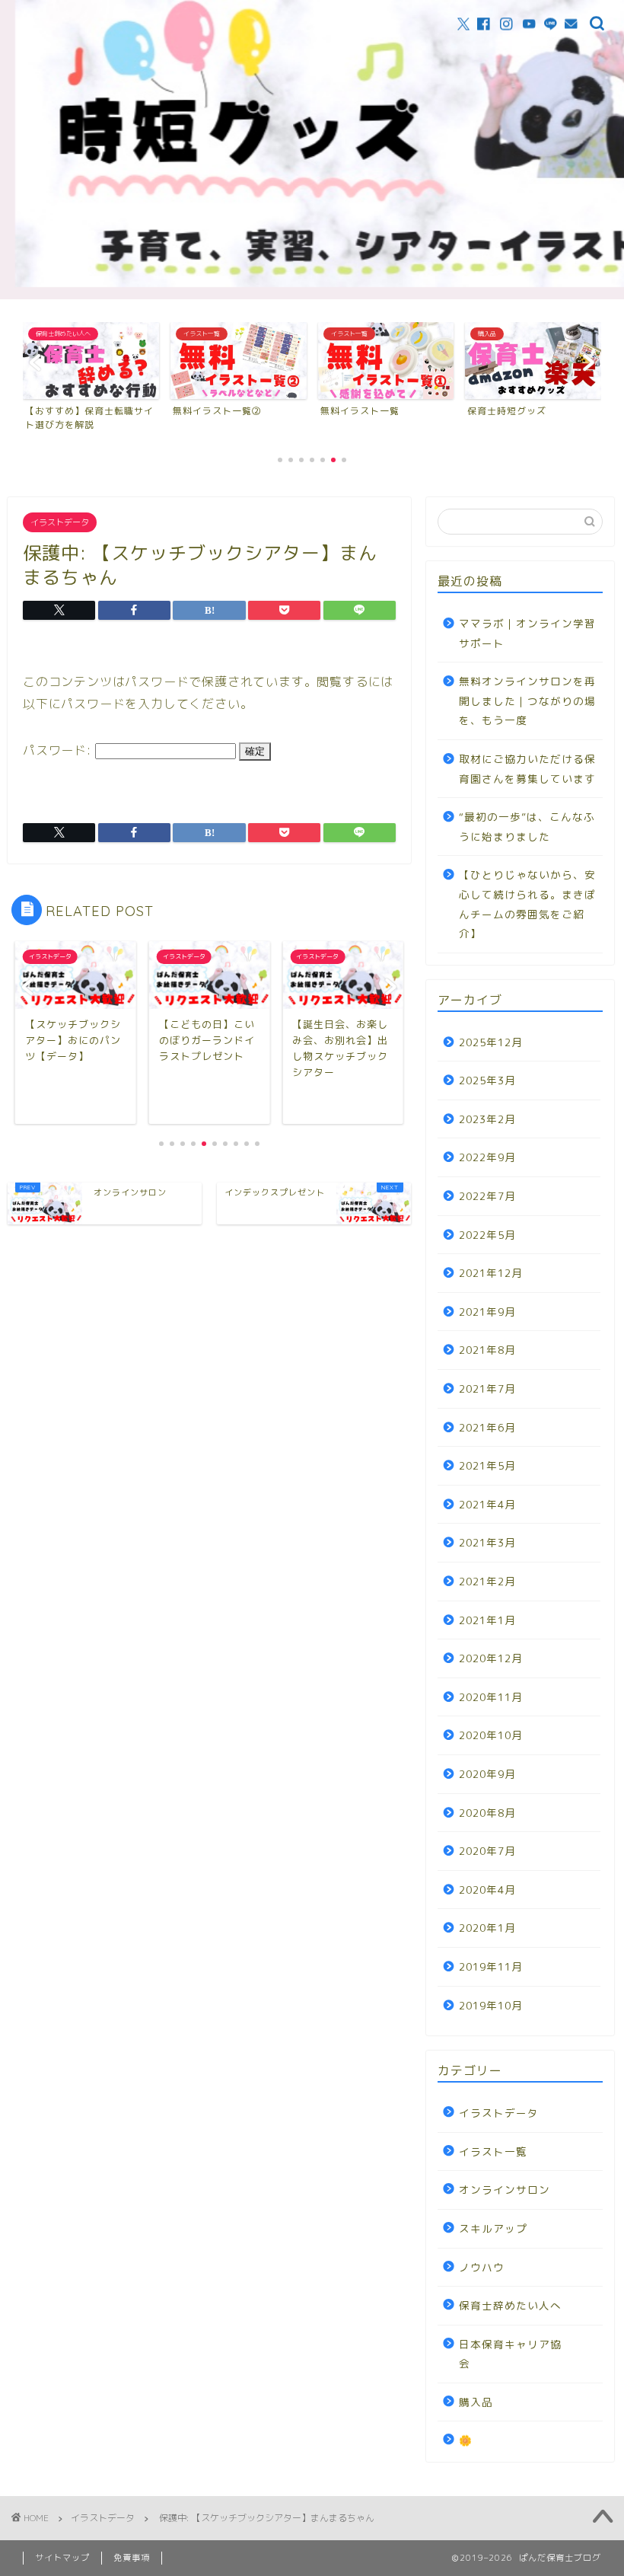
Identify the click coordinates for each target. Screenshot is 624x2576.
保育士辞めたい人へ (510, 2305)
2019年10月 (491, 2005)
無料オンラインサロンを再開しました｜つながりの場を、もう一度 (527, 701)
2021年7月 (487, 1389)
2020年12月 (491, 1658)
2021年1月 (487, 1620)
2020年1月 (487, 1928)
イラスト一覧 (493, 2151)
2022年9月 (487, 1157)
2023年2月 (487, 1119)
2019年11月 (491, 1966)
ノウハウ (482, 2267)
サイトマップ (62, 2558)
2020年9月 (487, 1774)
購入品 (476, 2402)
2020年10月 (491, 1735)
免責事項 (132, 2558)
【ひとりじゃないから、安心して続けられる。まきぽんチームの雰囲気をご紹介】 (527, 904)
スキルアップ (493, 2228)
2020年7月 (487, 1851)
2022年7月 (487, 1196)
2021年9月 (487, 1312)
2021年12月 (491, 1273)
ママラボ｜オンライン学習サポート (527, 633)
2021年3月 (487, 1542)
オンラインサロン (505, 2190)
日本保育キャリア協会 (510, 2354)
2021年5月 (487, 1465)
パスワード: (59, 750)
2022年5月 (487, 1235)
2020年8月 (487, 1813)
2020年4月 (487, 1890)
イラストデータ (60, 522)
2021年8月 (487, 1350)
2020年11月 (491, 1697)
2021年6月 (487, 1427)
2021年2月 (487, 1581)
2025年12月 (491, 1042)
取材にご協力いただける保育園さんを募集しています (527, 769)
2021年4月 (487, 1504)
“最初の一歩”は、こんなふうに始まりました (527, 827)
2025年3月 (487, 1080)
